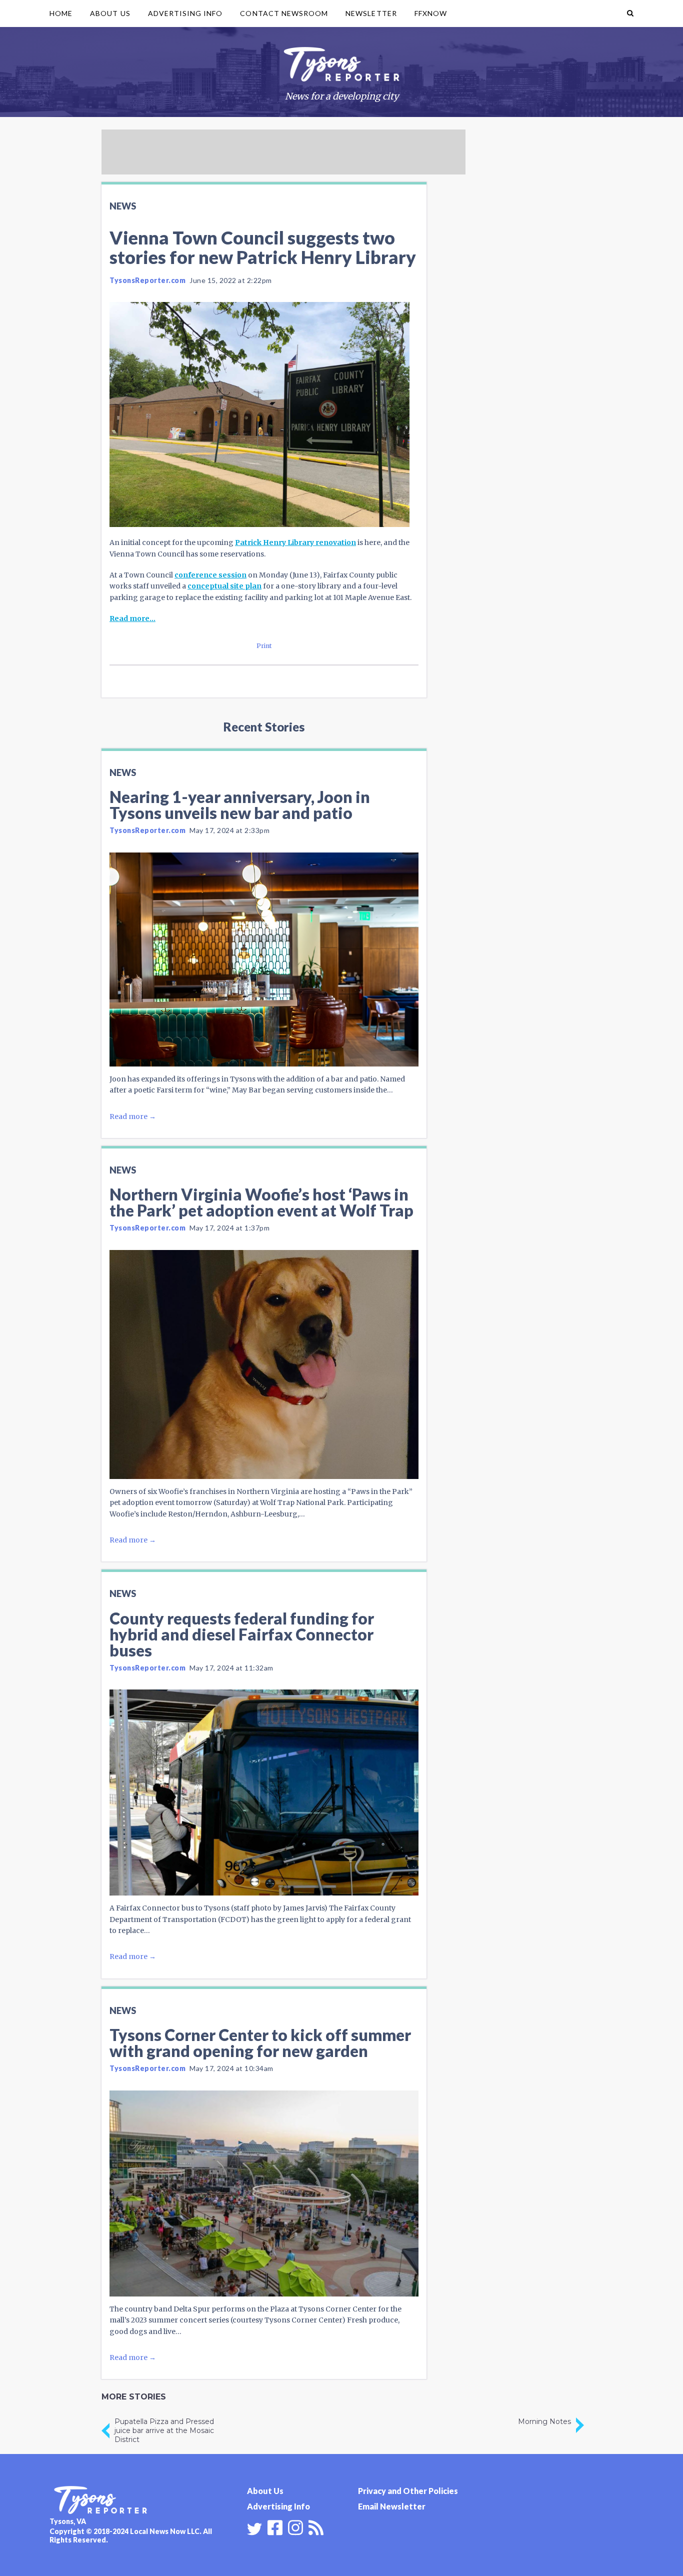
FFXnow (431, 13)
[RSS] (316, 2526)
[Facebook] (275, 2526)
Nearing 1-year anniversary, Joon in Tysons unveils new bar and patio (240, 805)
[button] (630, 13)
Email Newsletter (392, 2506)
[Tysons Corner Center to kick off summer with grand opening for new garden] (264, 2193)
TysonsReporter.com (147, 280)
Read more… (132, 618)
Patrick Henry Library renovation (295, 542)
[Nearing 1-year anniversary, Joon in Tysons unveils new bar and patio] (264, 959)
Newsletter (371, 13)
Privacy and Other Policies (408, 2491)
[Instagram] (295, 2526)
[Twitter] (254, 2529)
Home (61, 13)
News (123, 206)
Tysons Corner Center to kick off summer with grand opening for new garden (260, 2043)
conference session (210, 575)
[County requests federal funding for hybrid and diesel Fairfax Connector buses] (264, 1792)
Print (264, 646)
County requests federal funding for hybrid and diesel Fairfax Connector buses (242, 1634)
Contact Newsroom (284, 13)
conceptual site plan (224, 586)
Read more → (133, 1116)
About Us (110, 13)
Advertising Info (185, 13)
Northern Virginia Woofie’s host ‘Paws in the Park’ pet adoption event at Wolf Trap (261, 1202)
